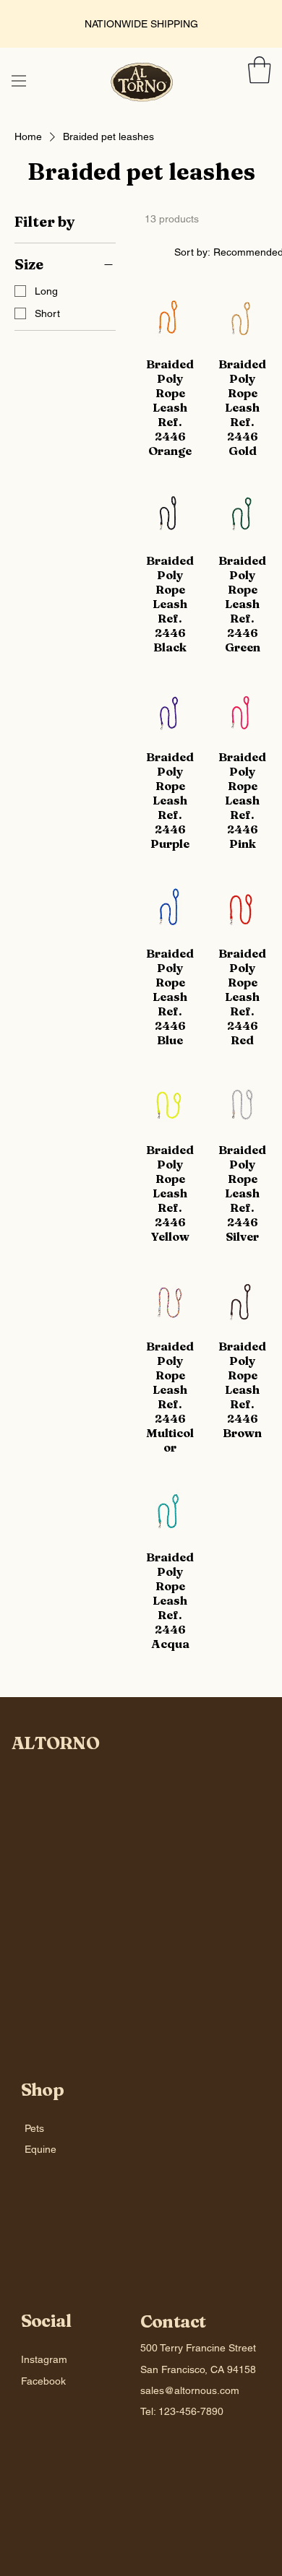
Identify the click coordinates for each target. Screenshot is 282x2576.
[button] (260, 70)
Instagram (44, 2359)
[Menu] (19, 81)
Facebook (43, 2381)
